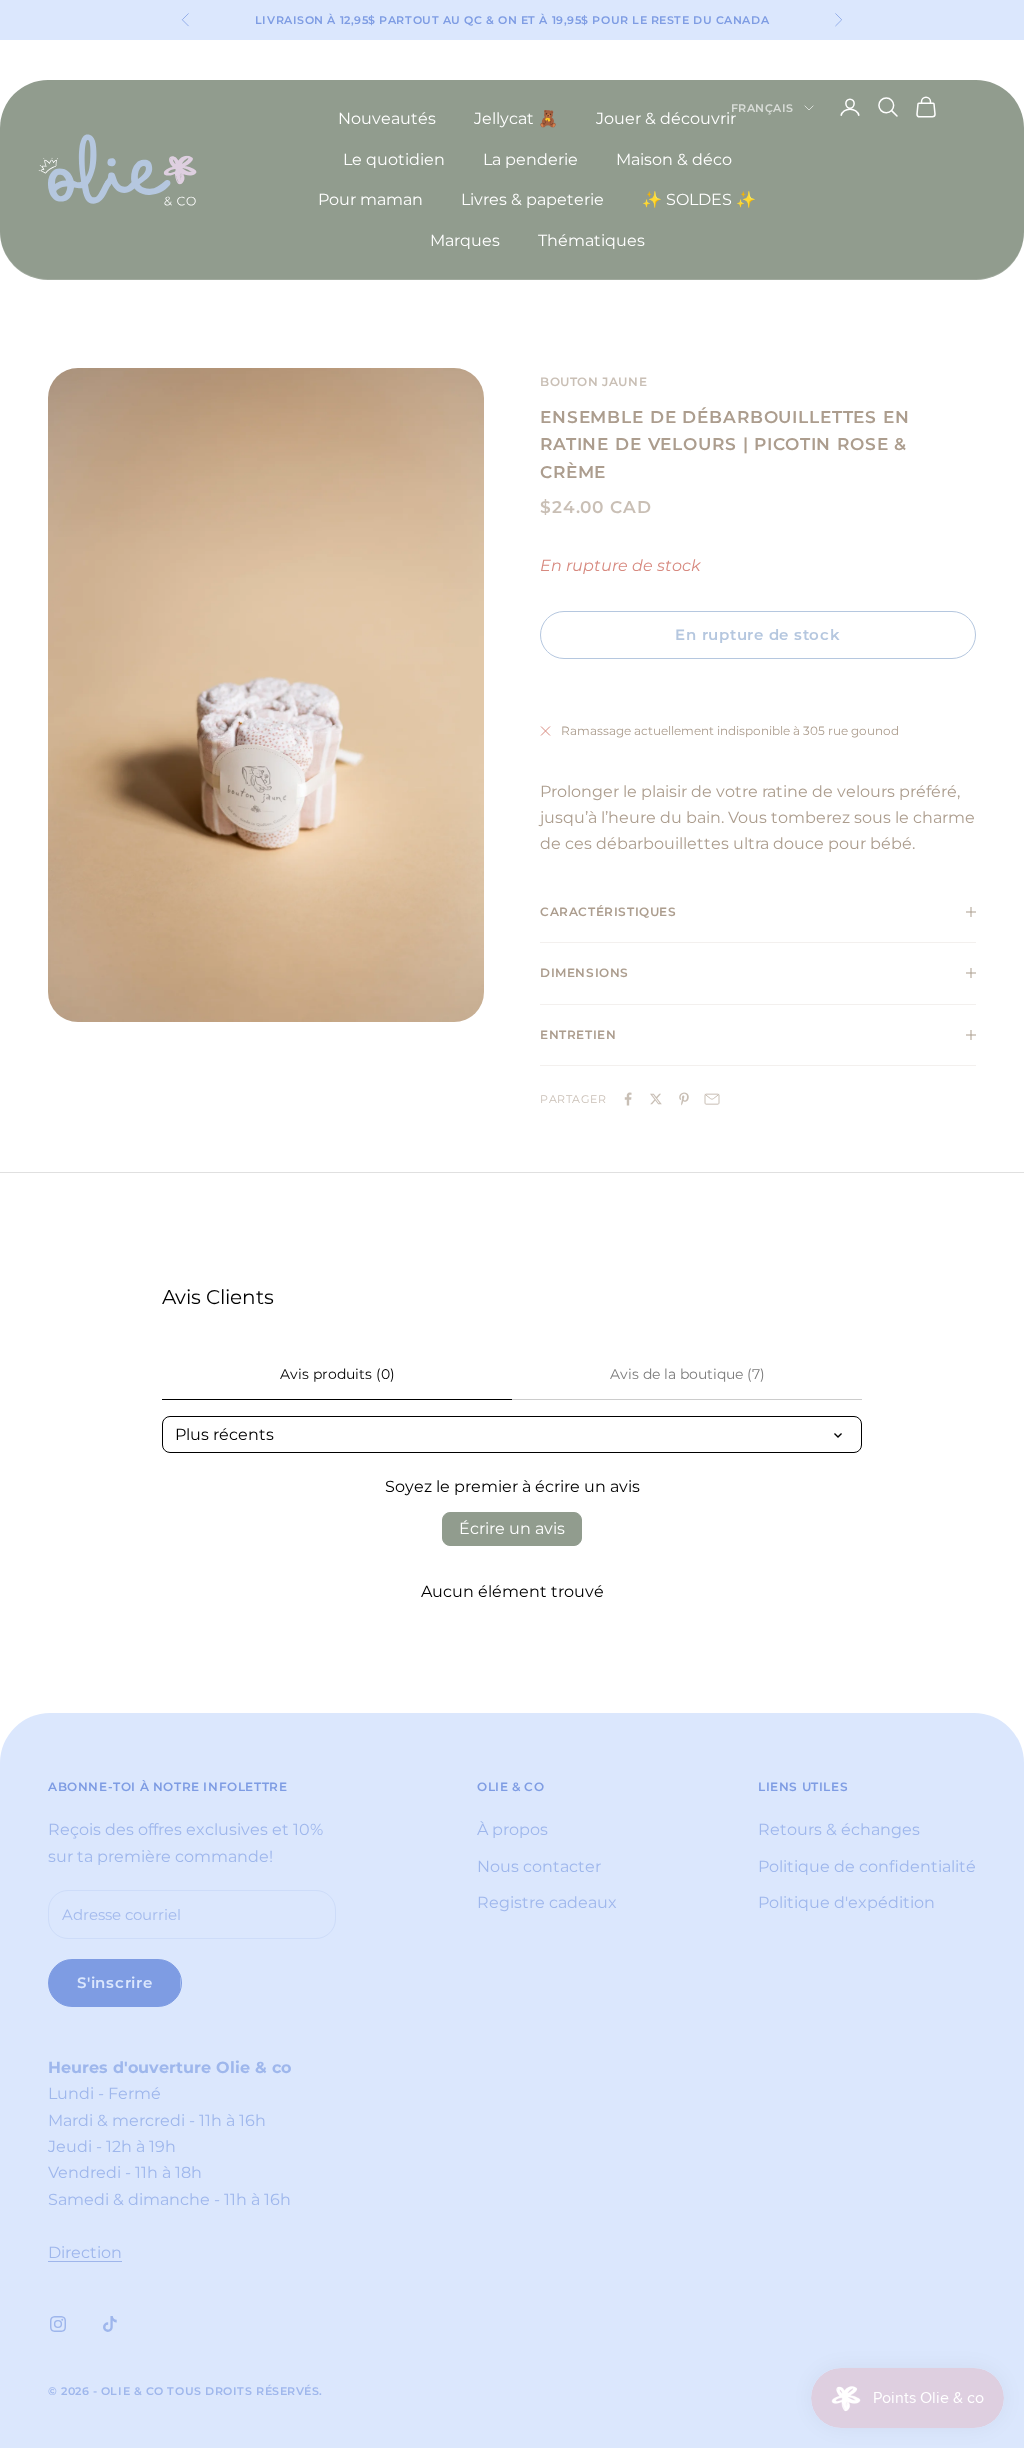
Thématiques (591, 240)
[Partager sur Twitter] (656, 1099)
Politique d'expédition (846, 1902)
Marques (465, 240)
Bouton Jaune (593, 381)
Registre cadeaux (547, 1902)
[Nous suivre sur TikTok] (110, 2324)
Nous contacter (539, 1866)
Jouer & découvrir (666, 118)
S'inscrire (115, 1982)
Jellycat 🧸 (516, 118)
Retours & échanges (839, 1829)
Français (762, 108)
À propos (512, 1829)
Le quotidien (394, 159)
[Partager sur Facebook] (628, 1099)
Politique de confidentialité (867, 1866)
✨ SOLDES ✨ (699, 199)
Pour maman (370, 199)
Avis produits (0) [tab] (337, 1374)
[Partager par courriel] (712, 1099)
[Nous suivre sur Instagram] (58, 2324)
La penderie (530, 159)
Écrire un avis (512, 1528)
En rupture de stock (757, 634)
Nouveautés (387, 118)
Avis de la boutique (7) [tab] (687, 1374)
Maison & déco (674, 159)
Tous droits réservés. (245, 2391)
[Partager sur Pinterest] (684, 1099)
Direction (85, 2252)
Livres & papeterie (532, 199)
